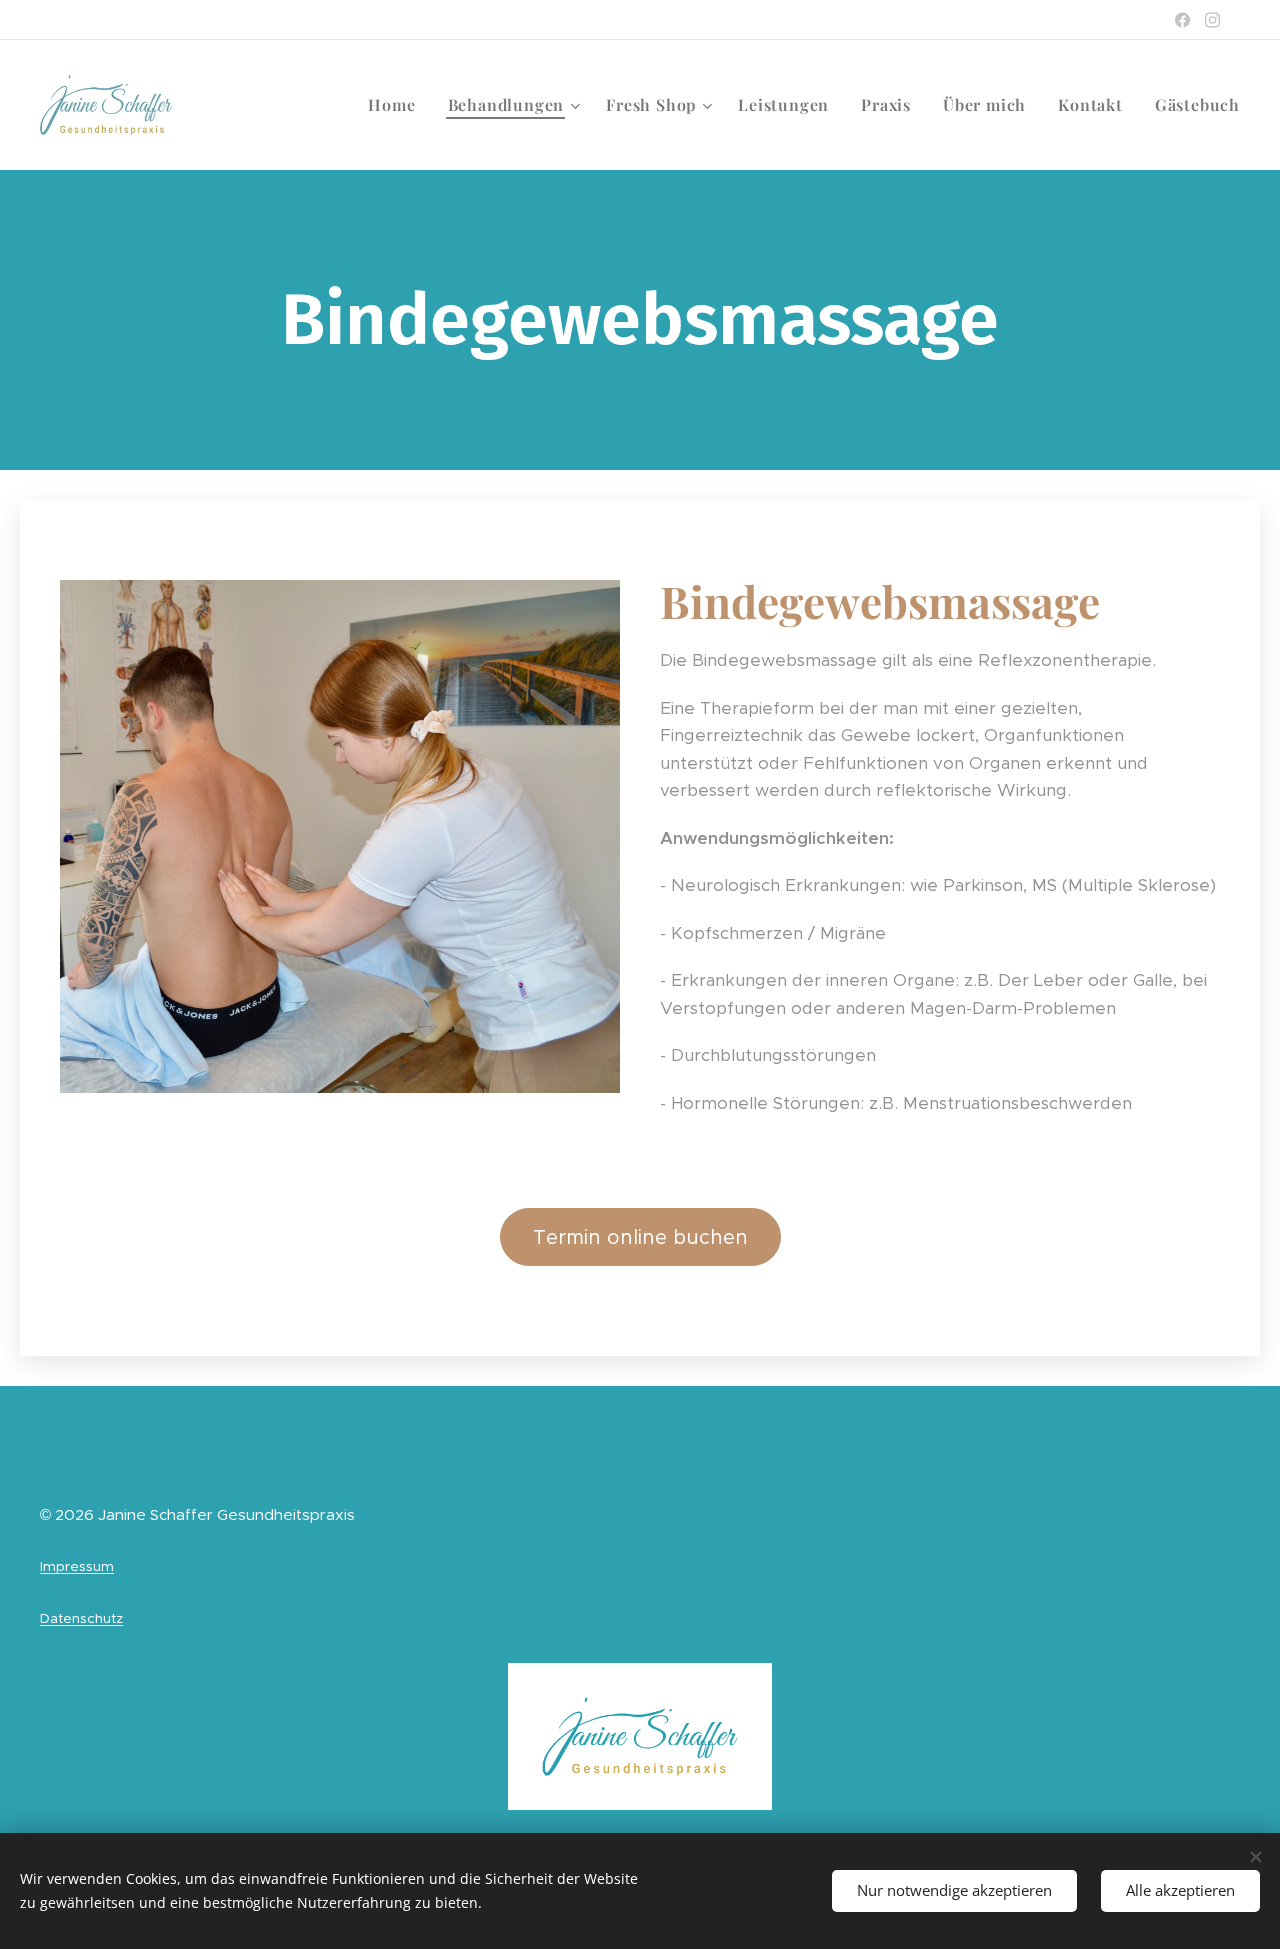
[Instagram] (1212, 20)
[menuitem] (397, 105)
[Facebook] (1182, 20)
